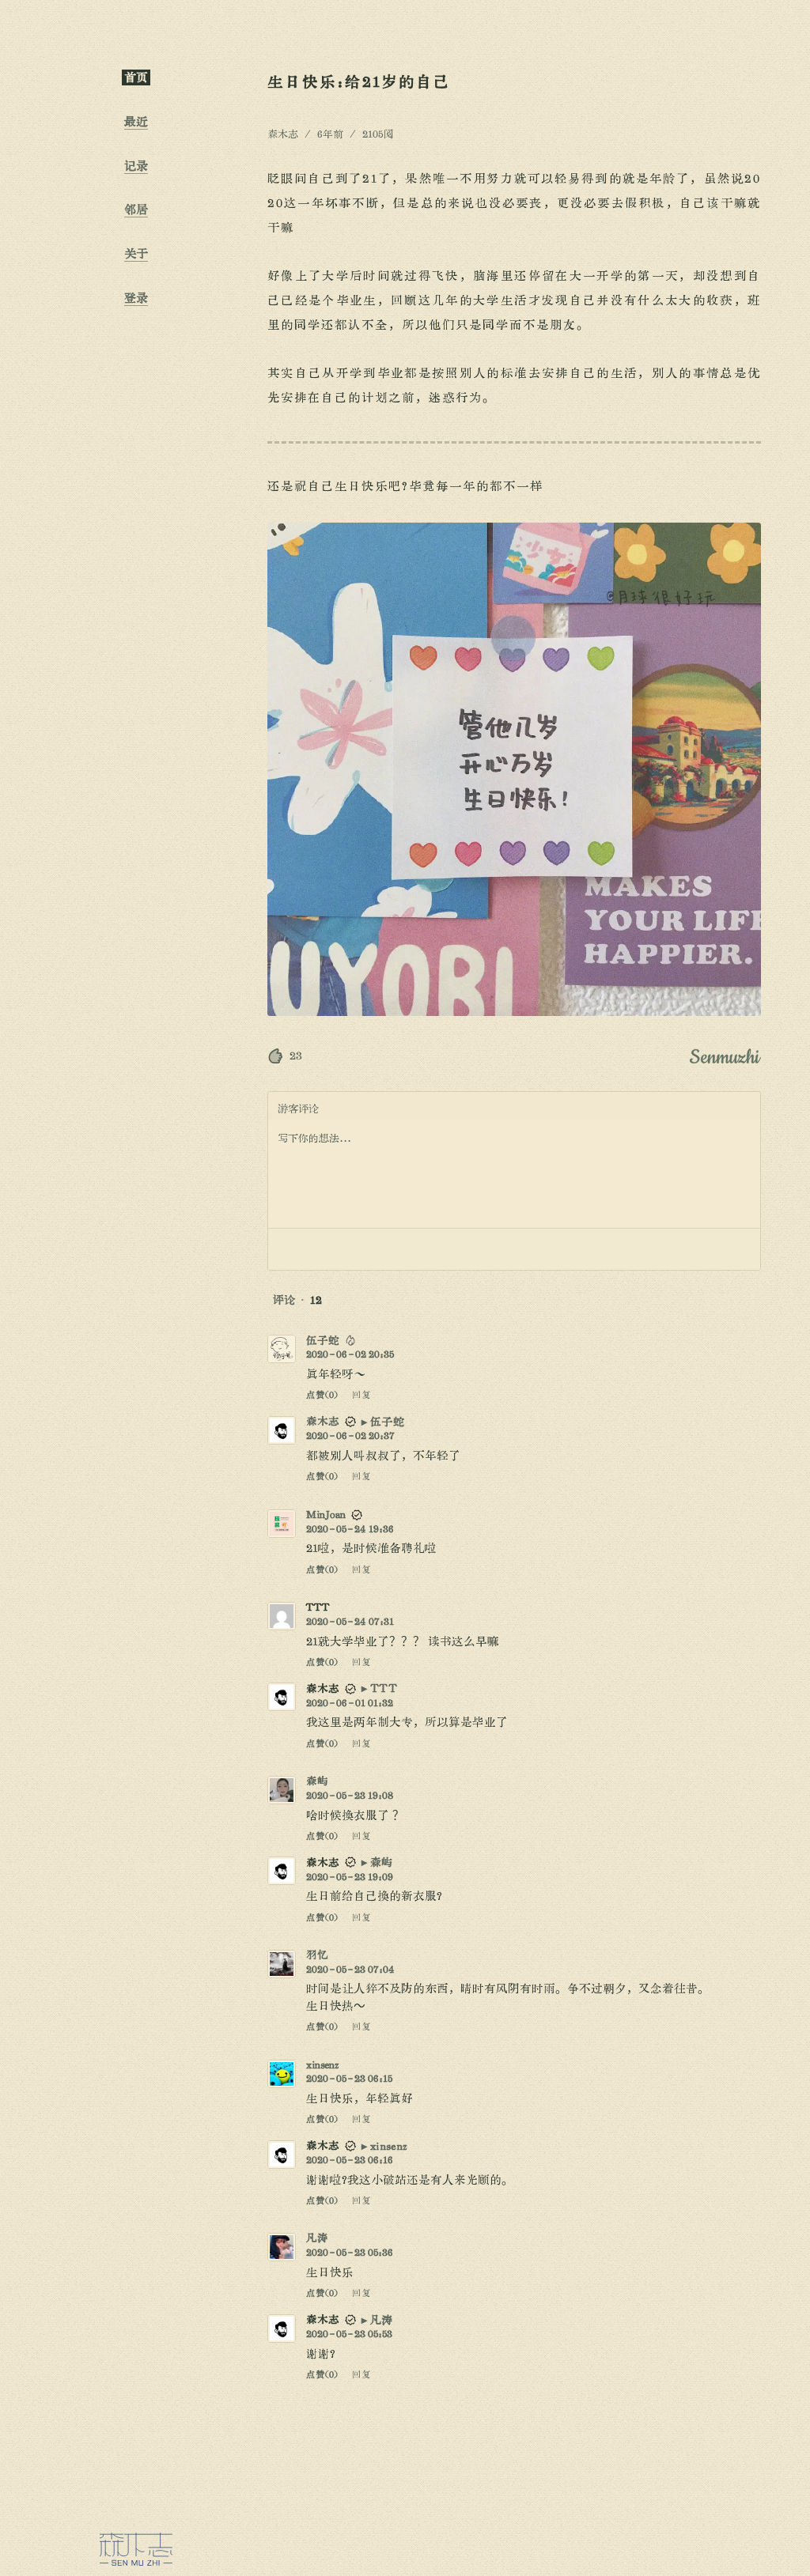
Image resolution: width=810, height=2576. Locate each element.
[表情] (290, 1249)
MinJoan (326, 1515)
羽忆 (317, 1955)
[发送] (738, 1249)
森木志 (323, 1421)
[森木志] (136, 2549)
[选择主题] (136, 1058)
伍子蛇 (323, 1341)
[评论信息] (705, 1249)
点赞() (322, 1395)
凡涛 (317, 2238)
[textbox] (514, 1174)
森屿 (317, 1781)
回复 (361, 1395)
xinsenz (322, 2065)
